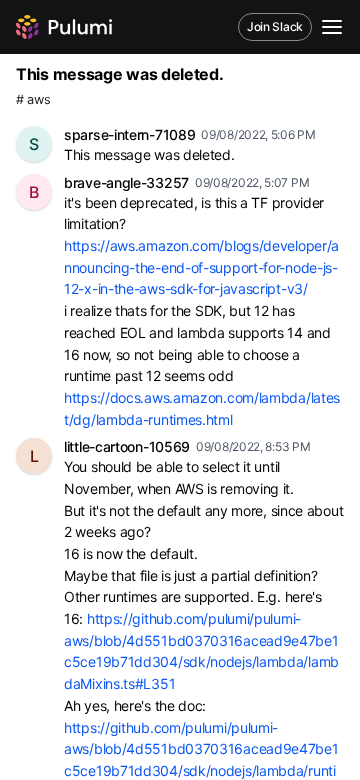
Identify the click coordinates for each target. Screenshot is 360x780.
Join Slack (275, 26)
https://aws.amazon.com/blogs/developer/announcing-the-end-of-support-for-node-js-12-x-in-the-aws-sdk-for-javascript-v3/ (201, 267)
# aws (33, 99)
